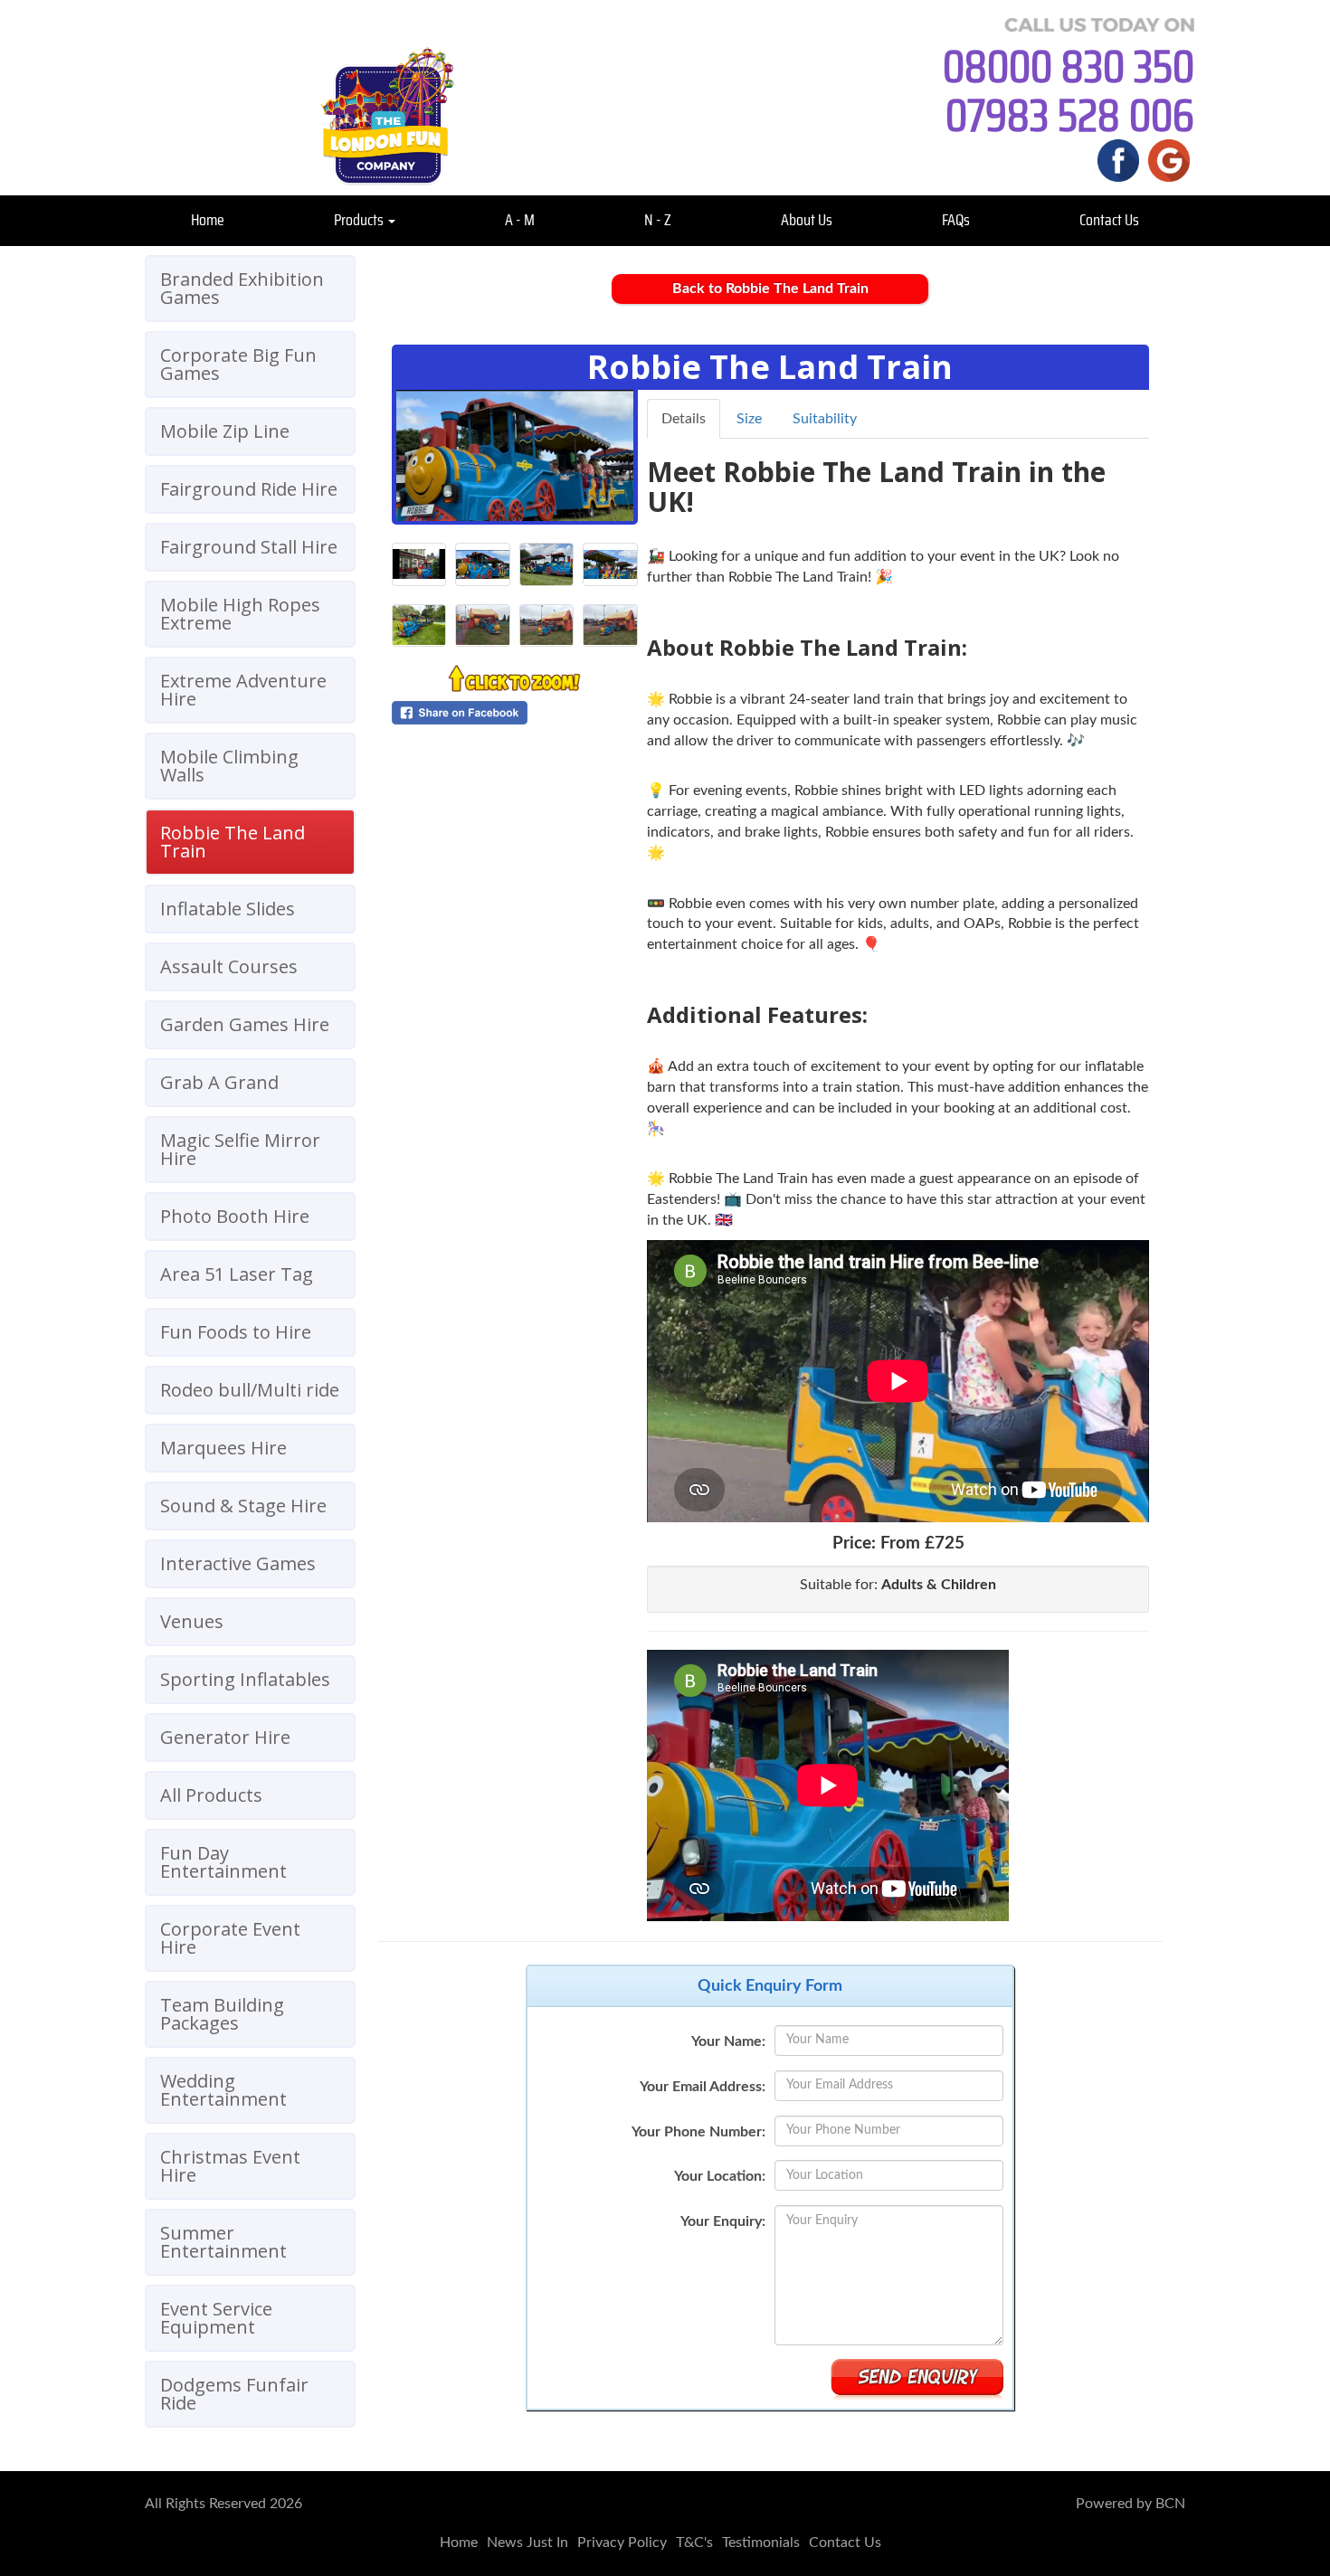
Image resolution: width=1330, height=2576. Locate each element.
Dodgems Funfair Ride (234, 2394)
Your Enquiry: (723, 2221)
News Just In (527, 2543)
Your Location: (720, 2176)
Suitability (825, 419)
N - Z (658, 220)
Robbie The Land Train (233, 842)
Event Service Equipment (216, 2318)
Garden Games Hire (245, 1024)
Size (749, 419)
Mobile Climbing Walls (229, 766)
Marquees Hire (223, 1448)
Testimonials (761, 2543)
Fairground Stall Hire (249, 547)
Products (360, 220)
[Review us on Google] (1169, 160)
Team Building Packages (222, 2014)
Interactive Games (238, 1563)
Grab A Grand (219, 1082)
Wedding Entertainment (223, 2090)
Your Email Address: (703, 2087)
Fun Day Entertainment (223, 1862)
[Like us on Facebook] (1118, 160)
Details (684, 419)
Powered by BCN (1130, 2504)
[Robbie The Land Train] (515, 455)
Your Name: (728, 2041)
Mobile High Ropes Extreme (240, 614)
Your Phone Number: (698, 2132)
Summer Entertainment (223, 2242)
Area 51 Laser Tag (237, 1274)
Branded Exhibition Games (242, 288)
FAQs (956, 220)
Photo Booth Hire (235, 1216)
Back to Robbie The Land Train (770, 289)
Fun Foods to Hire (236, 1332)
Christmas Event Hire (230, 2166)
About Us (807, 220)
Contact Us (1109, 220)
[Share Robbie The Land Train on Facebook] (515, 713)
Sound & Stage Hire (243, 1506)
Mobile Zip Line (225, 431)
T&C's (694, 2543)
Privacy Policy (622, 2543)
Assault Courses (229, 966)
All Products (211, 1795)
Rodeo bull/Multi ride (250, 1390)
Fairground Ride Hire (249, 489)
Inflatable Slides (228, 909)
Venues (192, 1621)
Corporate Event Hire (230, 1938)
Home (208, 220)
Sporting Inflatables (245, 1679)
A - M (520, 220)
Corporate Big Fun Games (238, 364)
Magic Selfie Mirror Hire (240, 1149)
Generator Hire (225, 1737)
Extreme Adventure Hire (243, 690)
